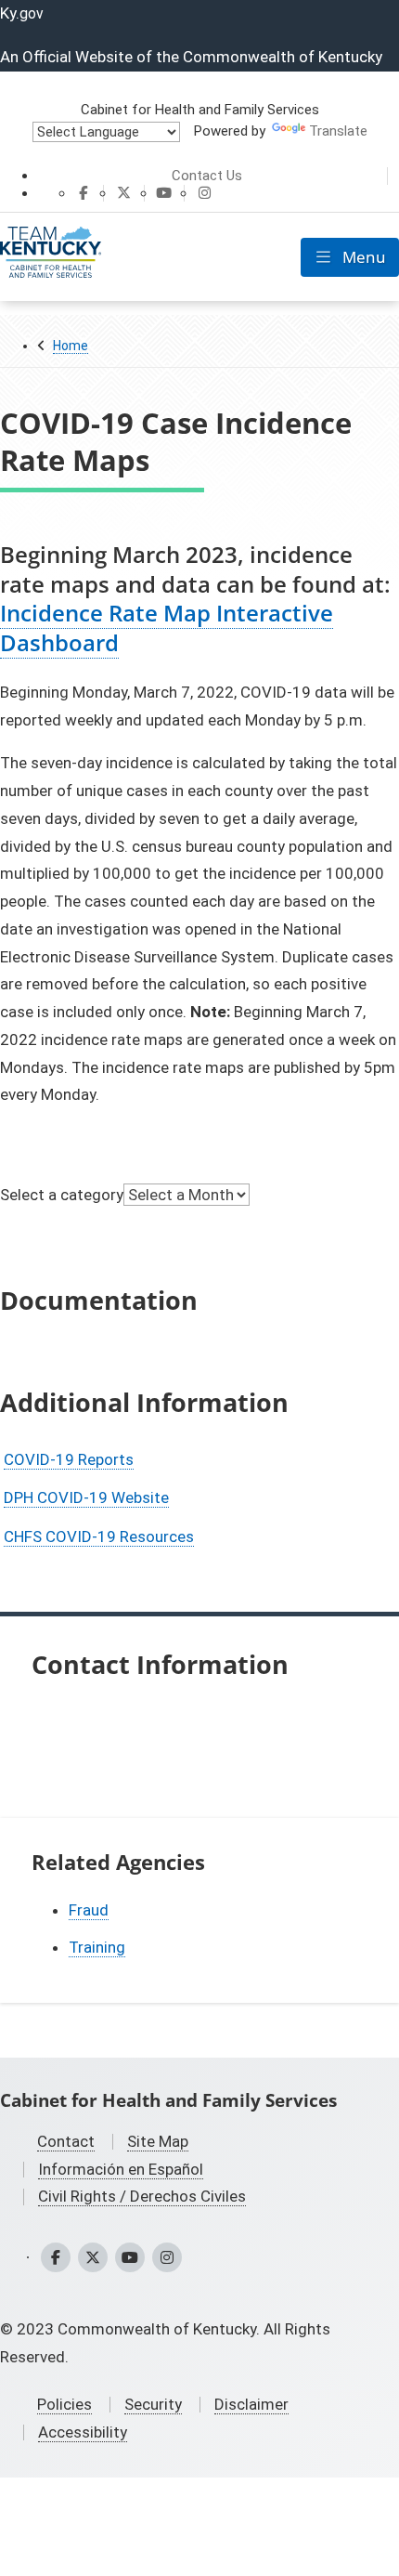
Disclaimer (251, 2404)
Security (153, 2404)
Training (97, 1947)
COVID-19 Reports (69, 1459)
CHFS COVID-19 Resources (99, 1536)
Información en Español (121, 2169)
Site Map (158, 2141)
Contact (66, 2141)
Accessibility (83, 2432)
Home (71, 346)
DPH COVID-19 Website (86, 1497)
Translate (338, 131)
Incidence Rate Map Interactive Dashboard (167, 627)
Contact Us (207, 176)
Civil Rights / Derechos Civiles (142, 2196)
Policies (64, 2404)
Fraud (89, 1910)
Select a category (62, 1194)
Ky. (22, 13)
